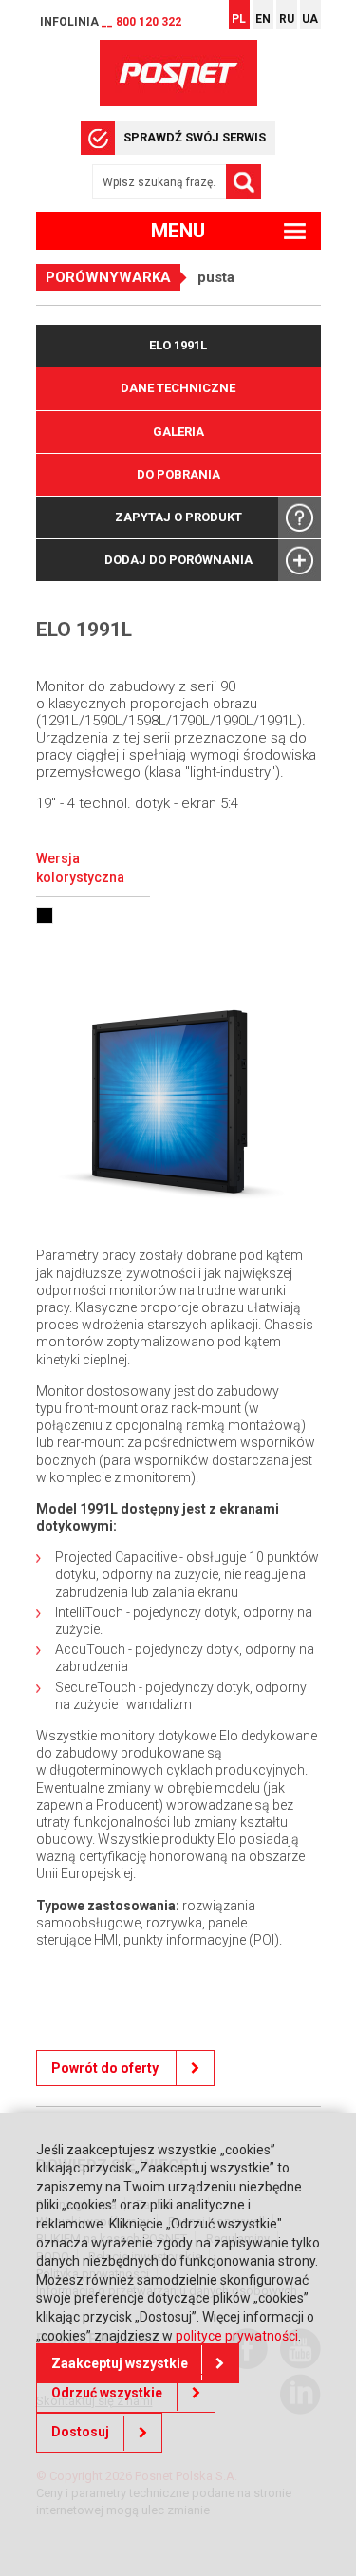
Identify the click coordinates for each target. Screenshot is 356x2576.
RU (287, 19)
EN (263, 19)
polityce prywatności (237, 2336)
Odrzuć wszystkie (107, 2393)
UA (310, 19)
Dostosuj (80, 2432)
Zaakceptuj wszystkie (120, 2363)
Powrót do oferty (106, 2068)
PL (239, 19)
